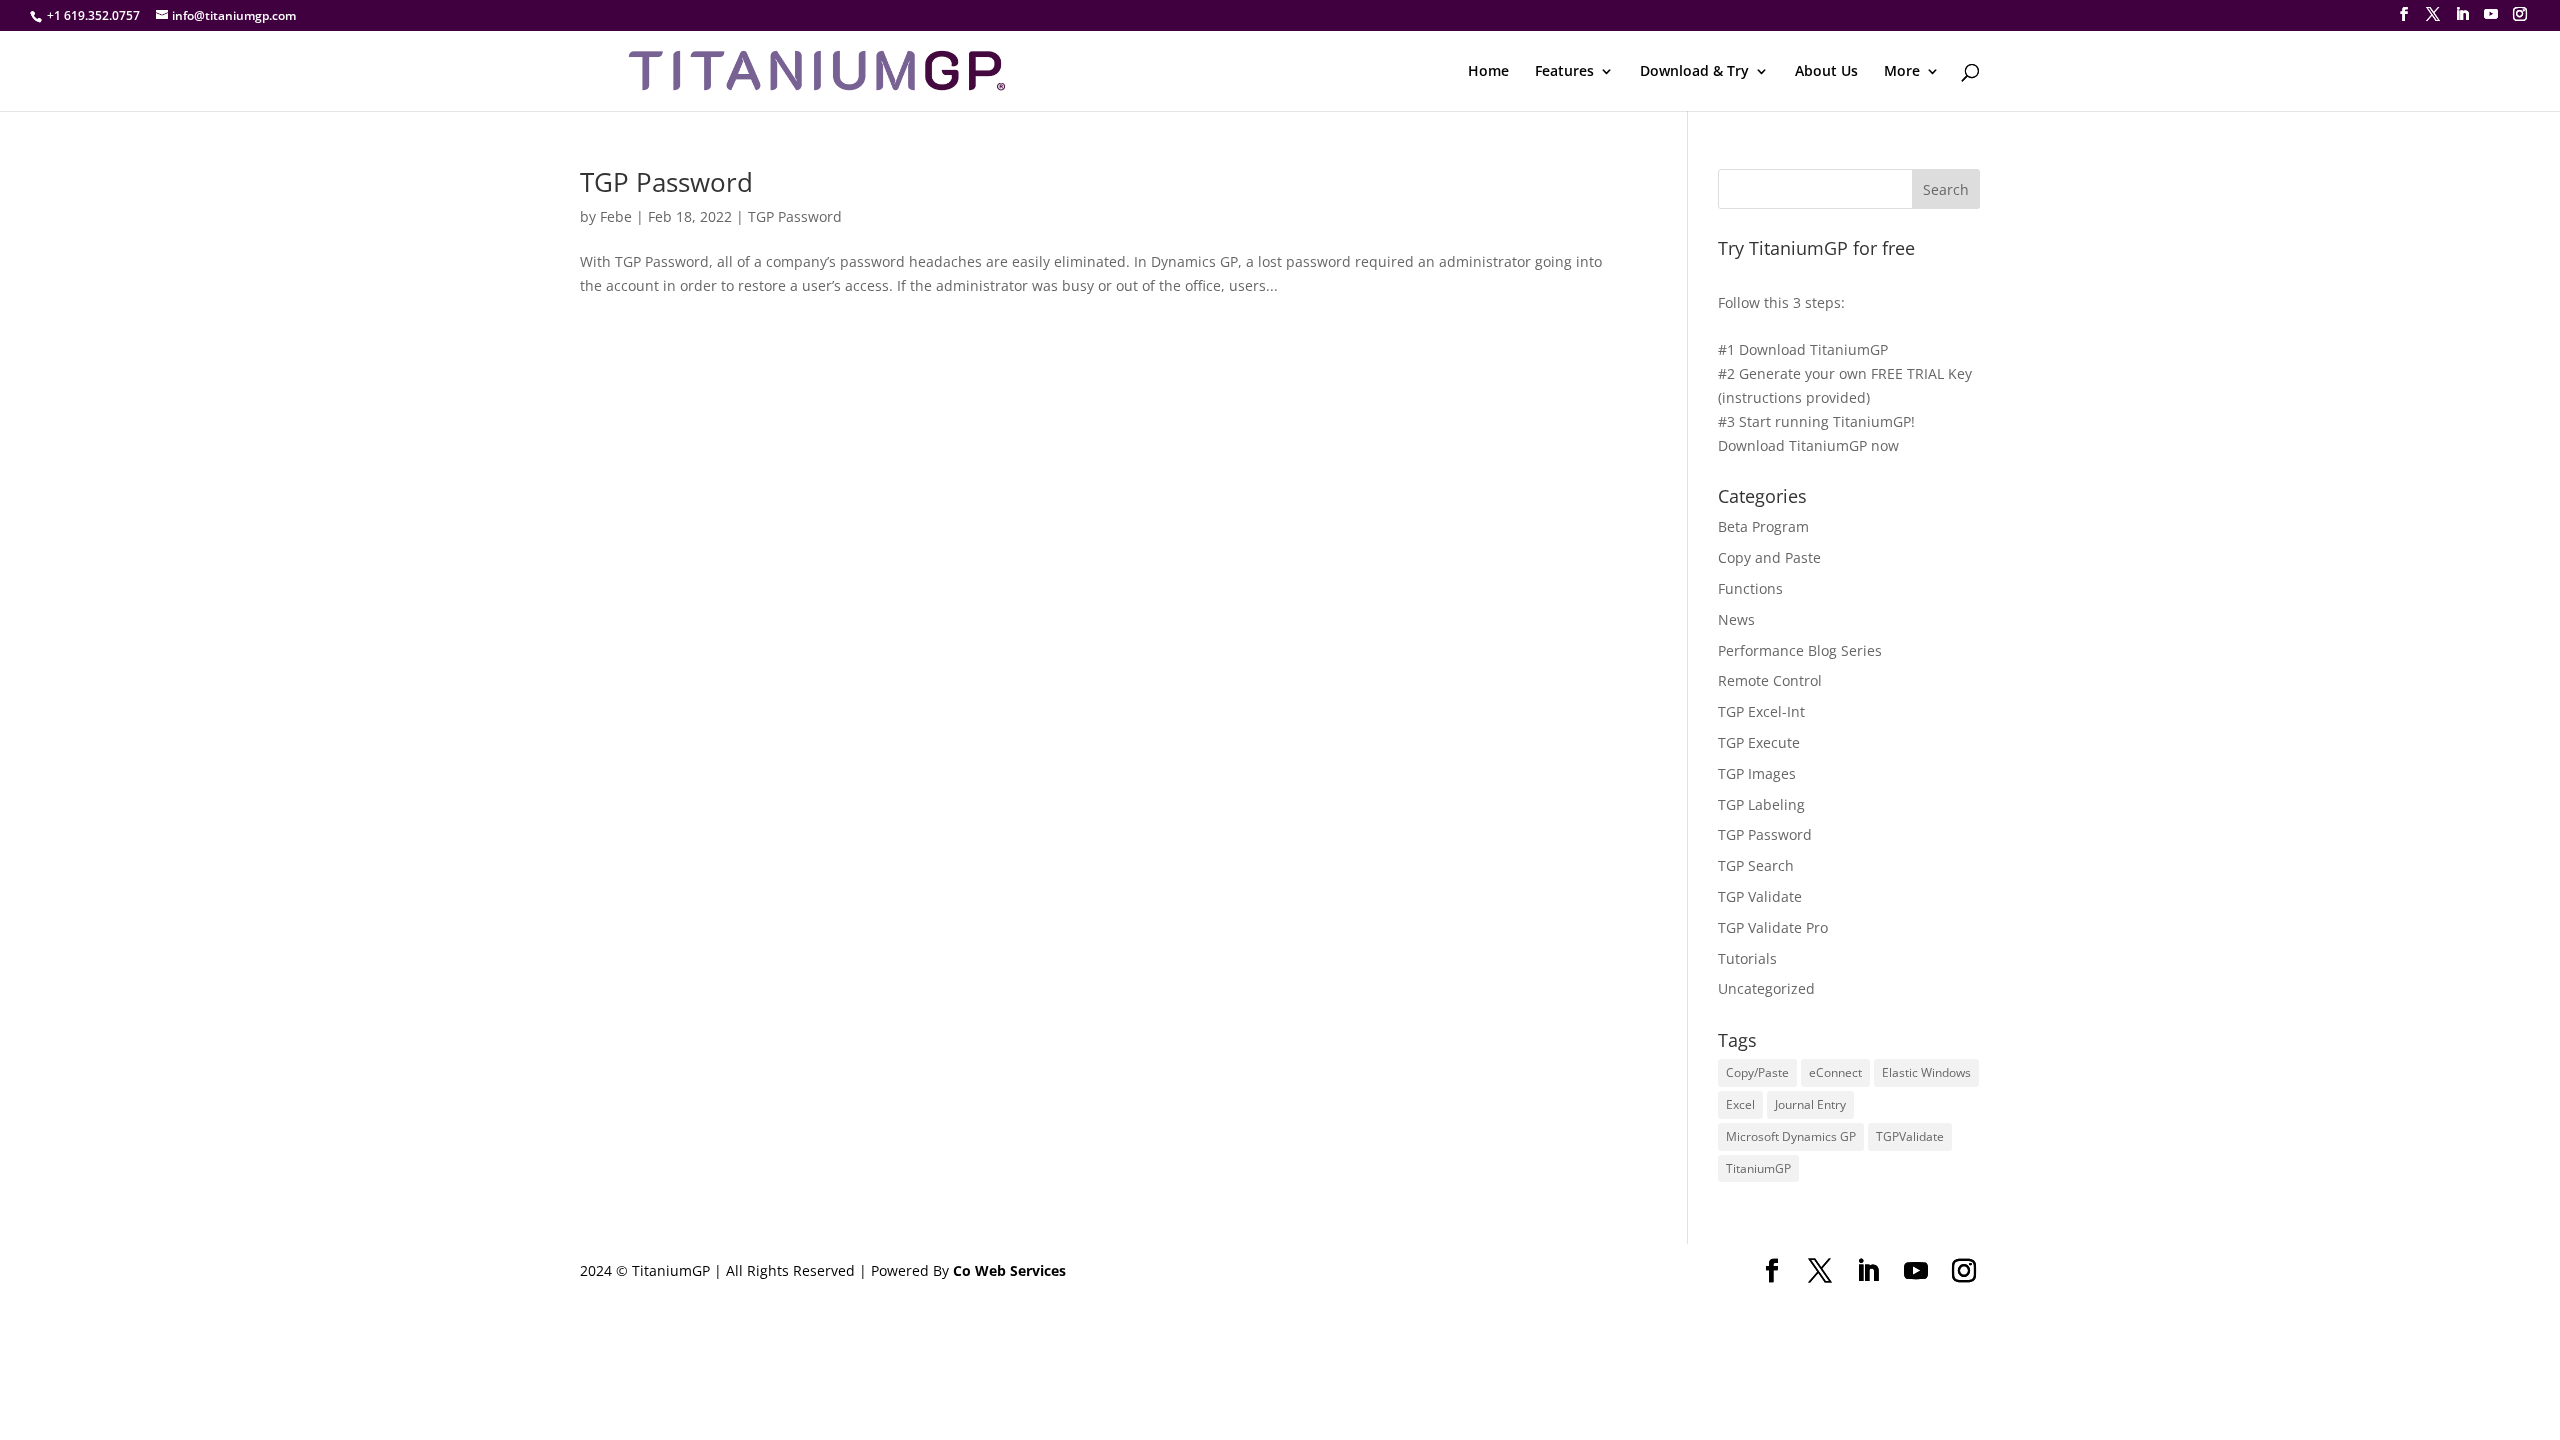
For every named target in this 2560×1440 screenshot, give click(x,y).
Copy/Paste (1757, 1072)
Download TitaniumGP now (1808, 445)
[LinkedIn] (2462, 14)
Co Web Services (1009, 1270)
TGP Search (1756, 865)
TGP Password (666, 182)
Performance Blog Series (1800, 650)
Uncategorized (1766, 988)
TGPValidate (1910, 1136)
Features (1564, 72)
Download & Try (1694, 72)
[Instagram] (2520, 14)
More (1902, 72)
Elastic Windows (1926, 1072)
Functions (1750, 588)
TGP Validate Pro (1773, 927)
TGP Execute (1759, 742)
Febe (616, 216)
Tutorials (1747, 958)
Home (1488, 72)
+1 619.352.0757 (93, 15)
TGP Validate (1760, 896)
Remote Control (1770, 680)
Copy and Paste (1769, 557)
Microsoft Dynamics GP (1791, 1136)
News (1736, 619)
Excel (1740, 1104)
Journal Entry (1810, 1104)
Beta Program (1763, 526)
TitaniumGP (1758, 1168)
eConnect (1835, 1072)
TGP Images (1757, 773)
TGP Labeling (1761, 804)
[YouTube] (2491, 14)
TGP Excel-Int (1761, 711)
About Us (1826, 72)
